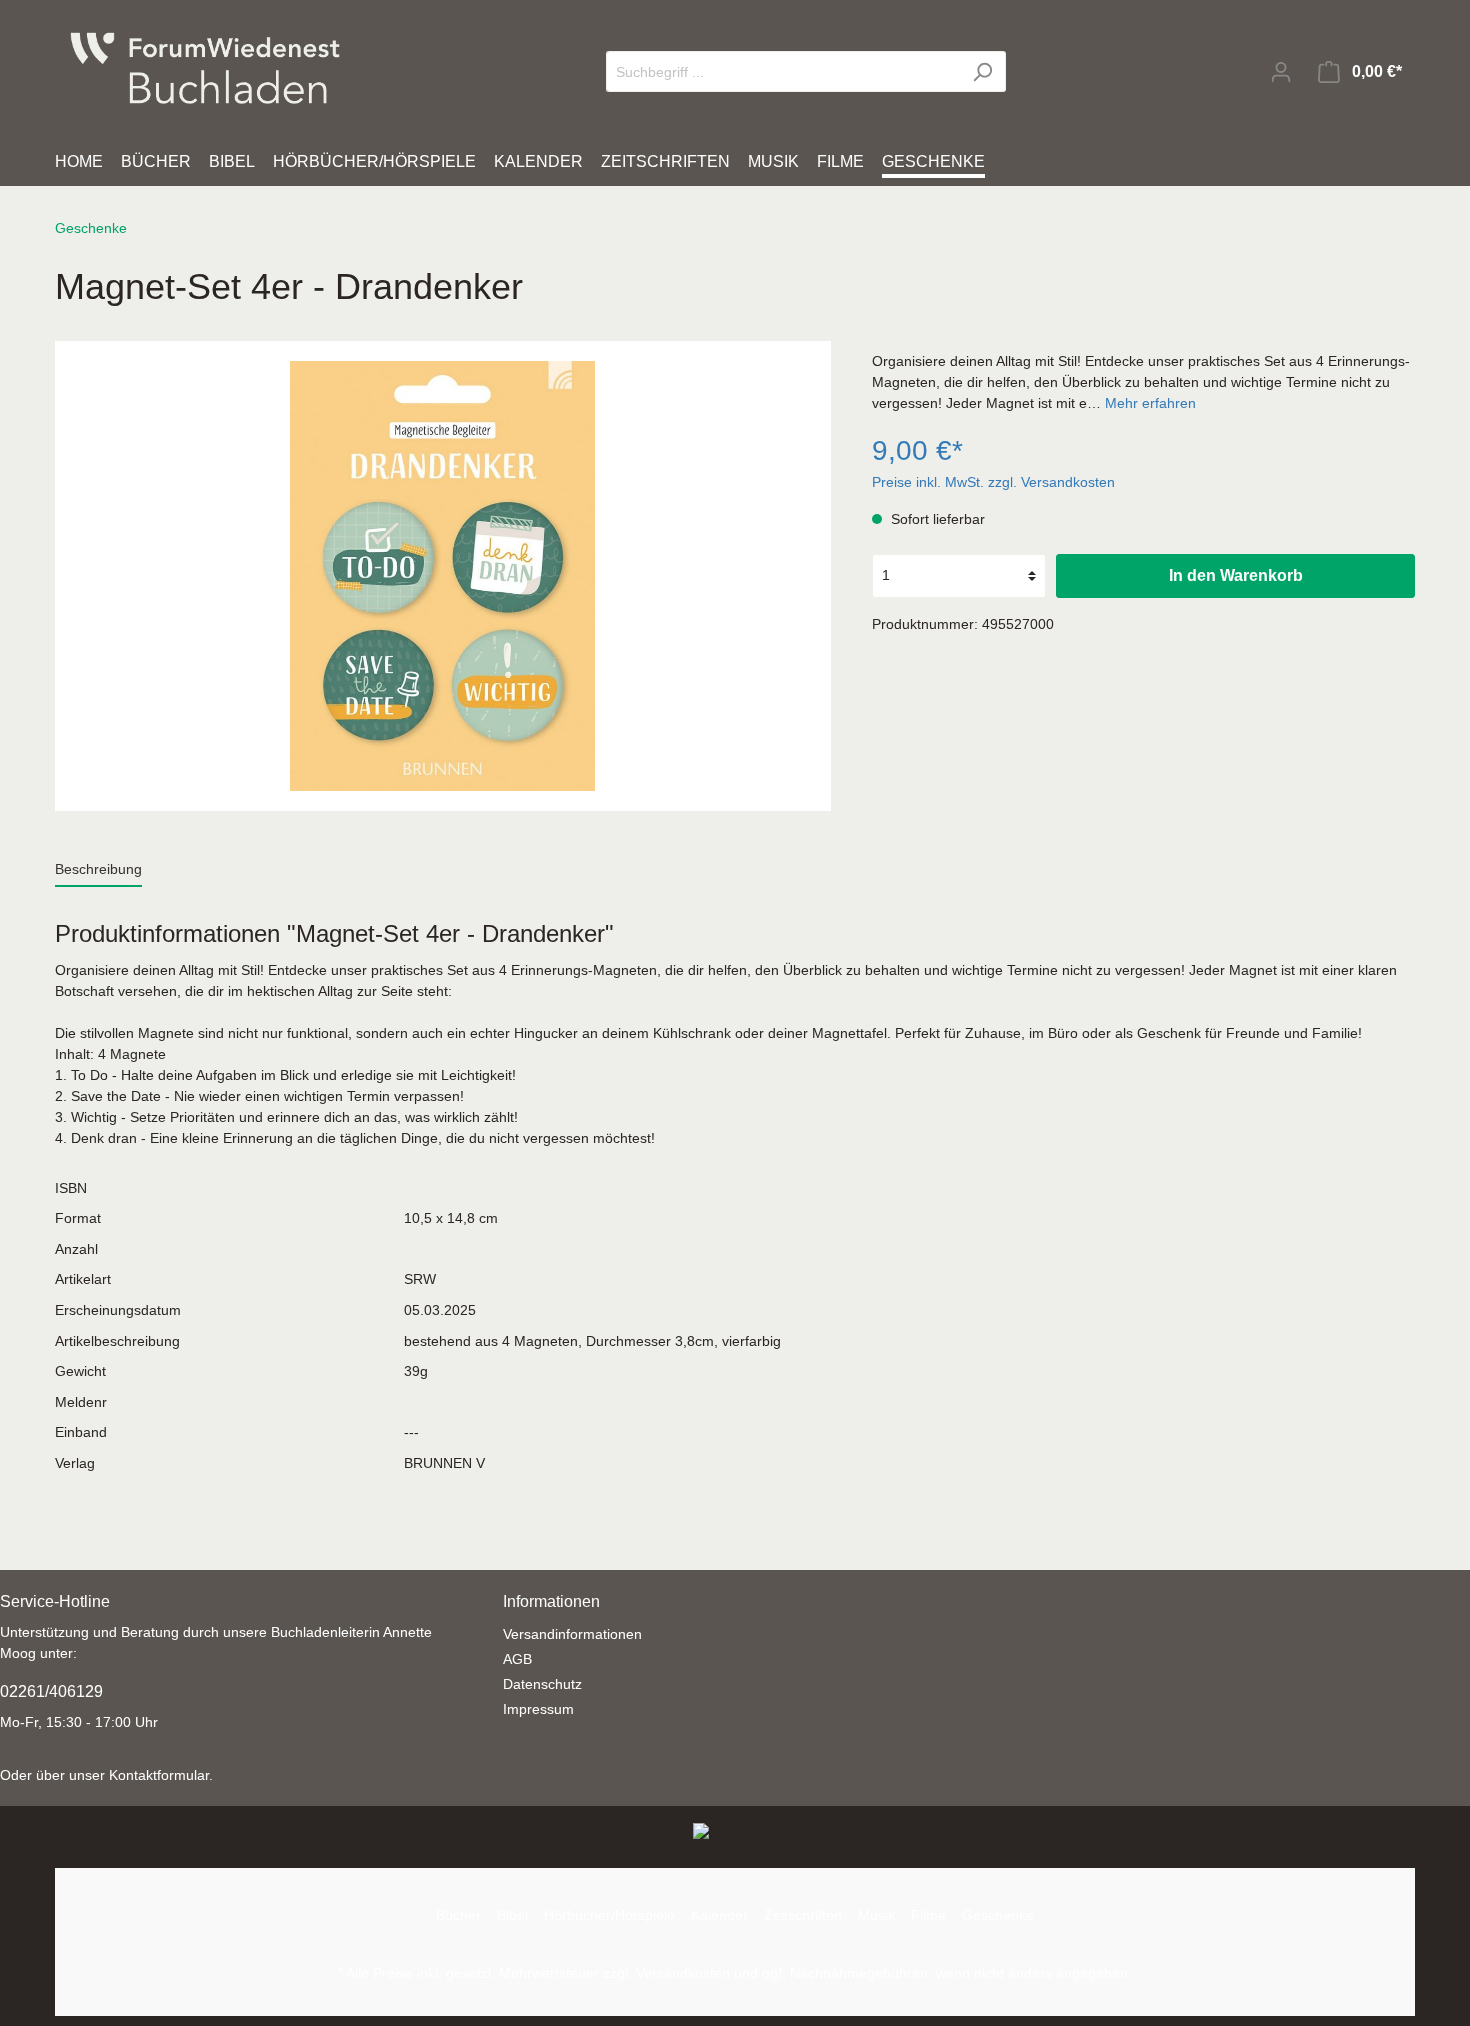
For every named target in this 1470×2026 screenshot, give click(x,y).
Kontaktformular (159, 1775)
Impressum (538, 1709)
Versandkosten (683, 1973)
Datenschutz (542, 1684)
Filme (928, 1915)
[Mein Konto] (1281, 72)
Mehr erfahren (1150, 403)
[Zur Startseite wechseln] (205, 68)
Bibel (512, 1915)
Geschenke (998, 1915)
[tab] (98, 869)
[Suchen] (982, 71)
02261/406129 (51, 1691)
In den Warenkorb (1236, 575)
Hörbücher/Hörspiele (609, 1915)
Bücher (458, 1915)
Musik (876, 1915)
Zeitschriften (803, 1915)
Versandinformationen (572, 1634)
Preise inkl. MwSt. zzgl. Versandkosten (993, 482)
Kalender (719, 1915)
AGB (517, 1659)
